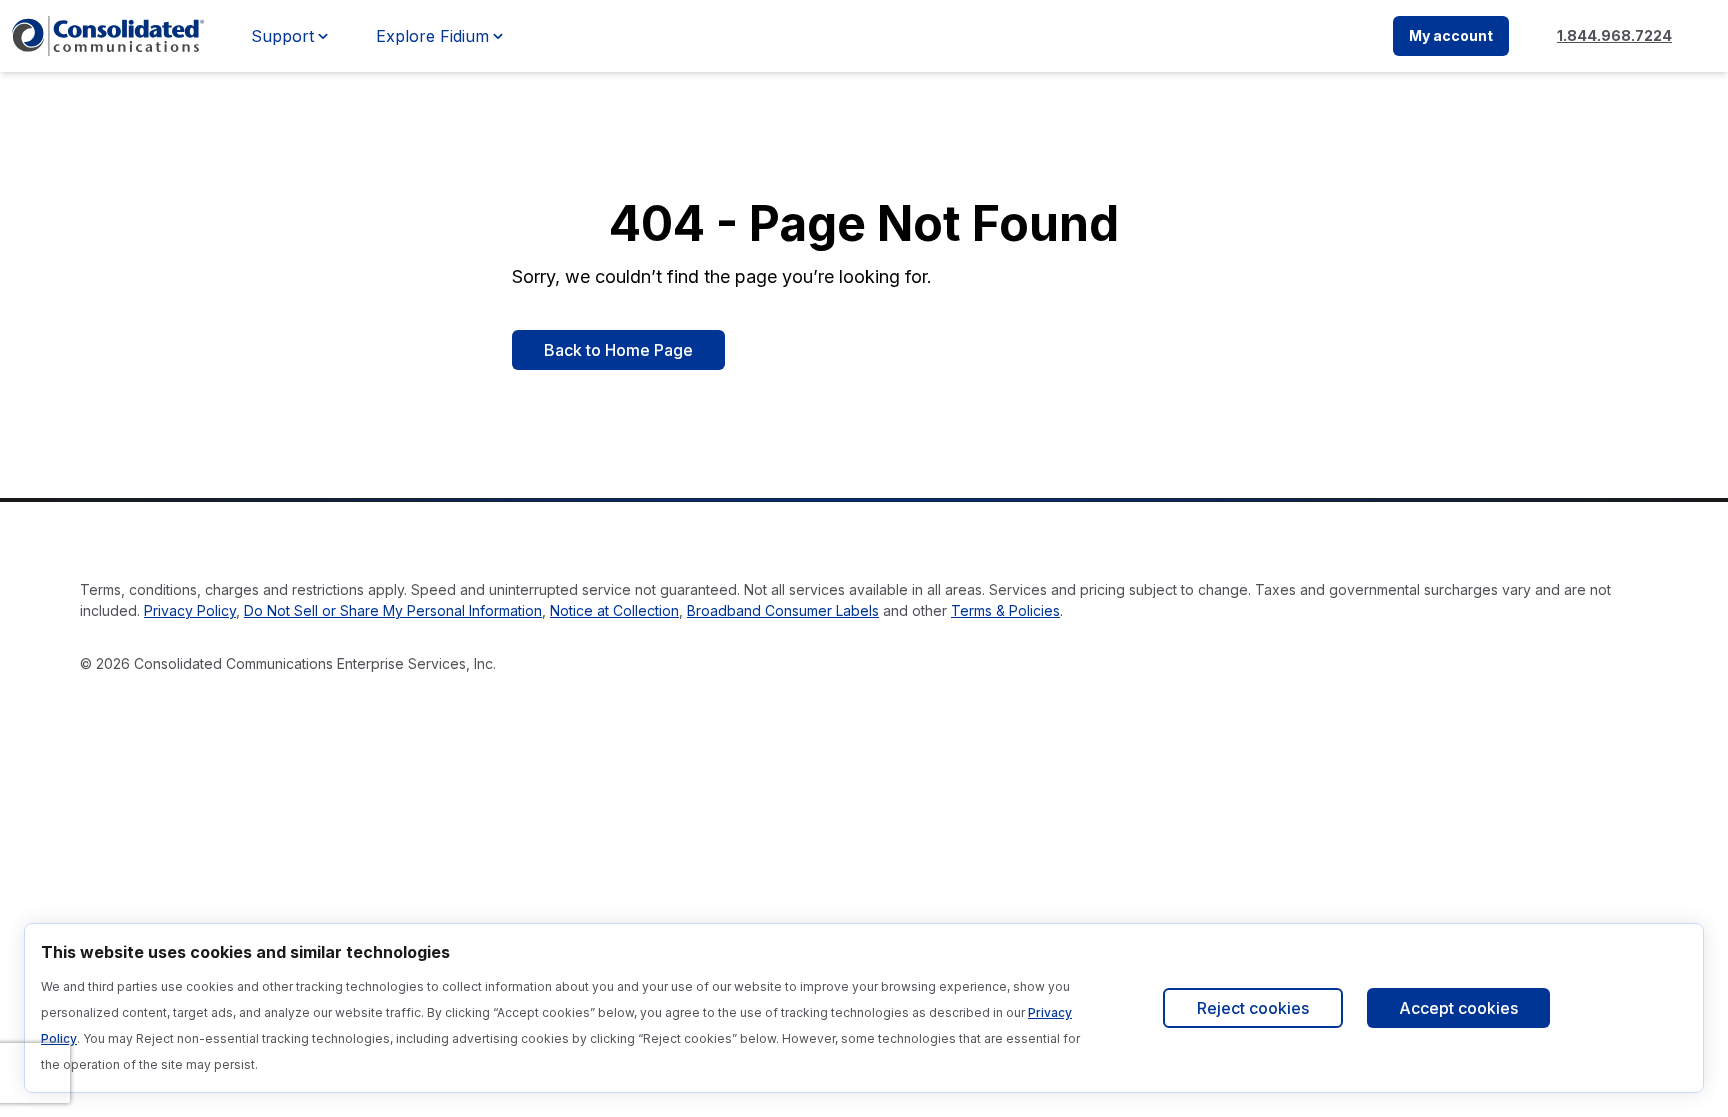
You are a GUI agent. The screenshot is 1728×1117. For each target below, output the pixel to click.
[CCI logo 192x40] (108, 36)
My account (1451, 35)
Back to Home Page (618, 350)
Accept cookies (1458, 1008)
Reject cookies (1253, 1008)
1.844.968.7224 (1614, 35)
